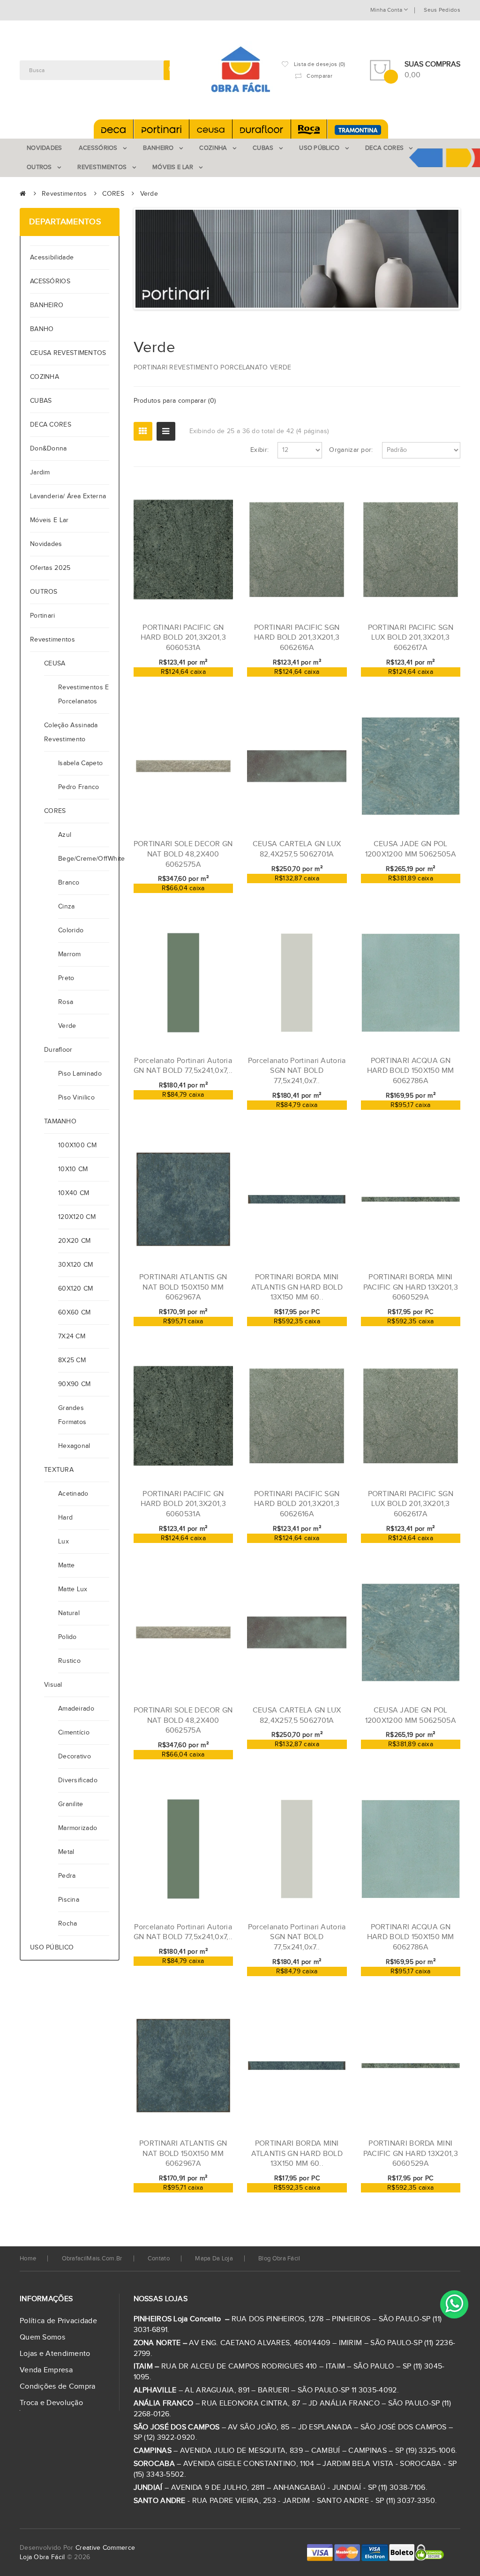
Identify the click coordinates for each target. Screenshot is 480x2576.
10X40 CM (74, 1193)
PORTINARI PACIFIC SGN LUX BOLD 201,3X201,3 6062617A (411, 638)
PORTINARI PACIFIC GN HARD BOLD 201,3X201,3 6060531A (183, 638)
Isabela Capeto (80, 763)
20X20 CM (74, 1241)
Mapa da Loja (214, 2259)
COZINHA (45, 377)
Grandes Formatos (72, 1415)
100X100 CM (77, 1145)
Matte (67, 1565)
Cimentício (74, 1733)
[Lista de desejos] (195, 682)
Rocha (68, 1924)
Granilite (71, 1804)
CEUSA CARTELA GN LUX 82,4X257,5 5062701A (297, 849)
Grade (143, 431)
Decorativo (75, 1757)
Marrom (70, 954)
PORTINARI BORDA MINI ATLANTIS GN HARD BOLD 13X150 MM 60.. (297, 1287)
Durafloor (58, 1050)
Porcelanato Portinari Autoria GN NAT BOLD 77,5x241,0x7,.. (183, 1066)
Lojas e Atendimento (55, 2354)
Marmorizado (78, 1828)
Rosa (66, 1002)
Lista (166, 431)
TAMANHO (60, 1122)
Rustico (69, 1661)
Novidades (46, 544)
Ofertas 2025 (50, 568)
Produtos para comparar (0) (175, 401)
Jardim (40, 472)
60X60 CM (74, 1313)
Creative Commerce (105, 2548)
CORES (113, 194)
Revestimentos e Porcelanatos (84, 694)
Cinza (67, 907)
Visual (53, 1685)
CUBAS (41, 401)
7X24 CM (72, 1336)
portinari (43, 616)
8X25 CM (72, 1360)
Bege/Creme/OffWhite (84, 859)
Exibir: (259, 450)
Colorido (71, 930)
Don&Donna (49, 449)
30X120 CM (76, 1265)
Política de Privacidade (58, 2321)
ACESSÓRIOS (50, 281)
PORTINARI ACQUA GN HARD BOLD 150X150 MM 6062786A (411, 1071)
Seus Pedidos (442, 10)
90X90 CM (74, 1384)
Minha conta (387, 10)
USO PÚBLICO (52, 1948)
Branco (69, 883)
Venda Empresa (46, 2370)
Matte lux (73, 1589)
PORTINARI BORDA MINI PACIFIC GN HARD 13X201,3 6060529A (411, 1287)
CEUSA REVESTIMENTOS (68, 353)
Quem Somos (42, 2337)
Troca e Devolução (51, 2403)
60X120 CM (76, 1289)
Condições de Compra (58, 2387)
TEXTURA (59, 1470)
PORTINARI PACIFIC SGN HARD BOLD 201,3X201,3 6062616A (297, 638)
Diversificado (78, 1780)
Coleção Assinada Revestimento (71, 732)
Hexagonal (74, 1446)
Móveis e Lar (49, 520)
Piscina (69, 1900)
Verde (149, 194)
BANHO (42, 329)
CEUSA (55, 664)
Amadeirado (76, 1709)
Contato (159, 2259)
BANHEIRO (47, 305)
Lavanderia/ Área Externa (68, 496)
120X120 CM (77, 1217)
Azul (65, 835)
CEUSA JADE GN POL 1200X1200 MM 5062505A (411, 849)
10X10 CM (73, 1169)
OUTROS (44, 592)
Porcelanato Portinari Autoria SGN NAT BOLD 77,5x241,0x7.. (297, 1071)
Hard (65, 1518)
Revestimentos (64, 194)
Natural (69, 1613)
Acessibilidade (54, 258)
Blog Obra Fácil (279, 2259)
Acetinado (73, 1494)
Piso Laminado (80, 1074)
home (28, 2259)
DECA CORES (51, 425)
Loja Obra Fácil (42, 2557)
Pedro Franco (79, 787)
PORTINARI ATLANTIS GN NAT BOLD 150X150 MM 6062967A (183, 1287)
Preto (66, 978)
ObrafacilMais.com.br (92, 2259)
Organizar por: (351, 450)
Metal (66, 1852)
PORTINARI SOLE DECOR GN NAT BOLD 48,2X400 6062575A (183, 854)
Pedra (67, 1876)
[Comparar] (211, 682)
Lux (64, 1542)
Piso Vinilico (76, 1098)
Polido (67, 1637)
